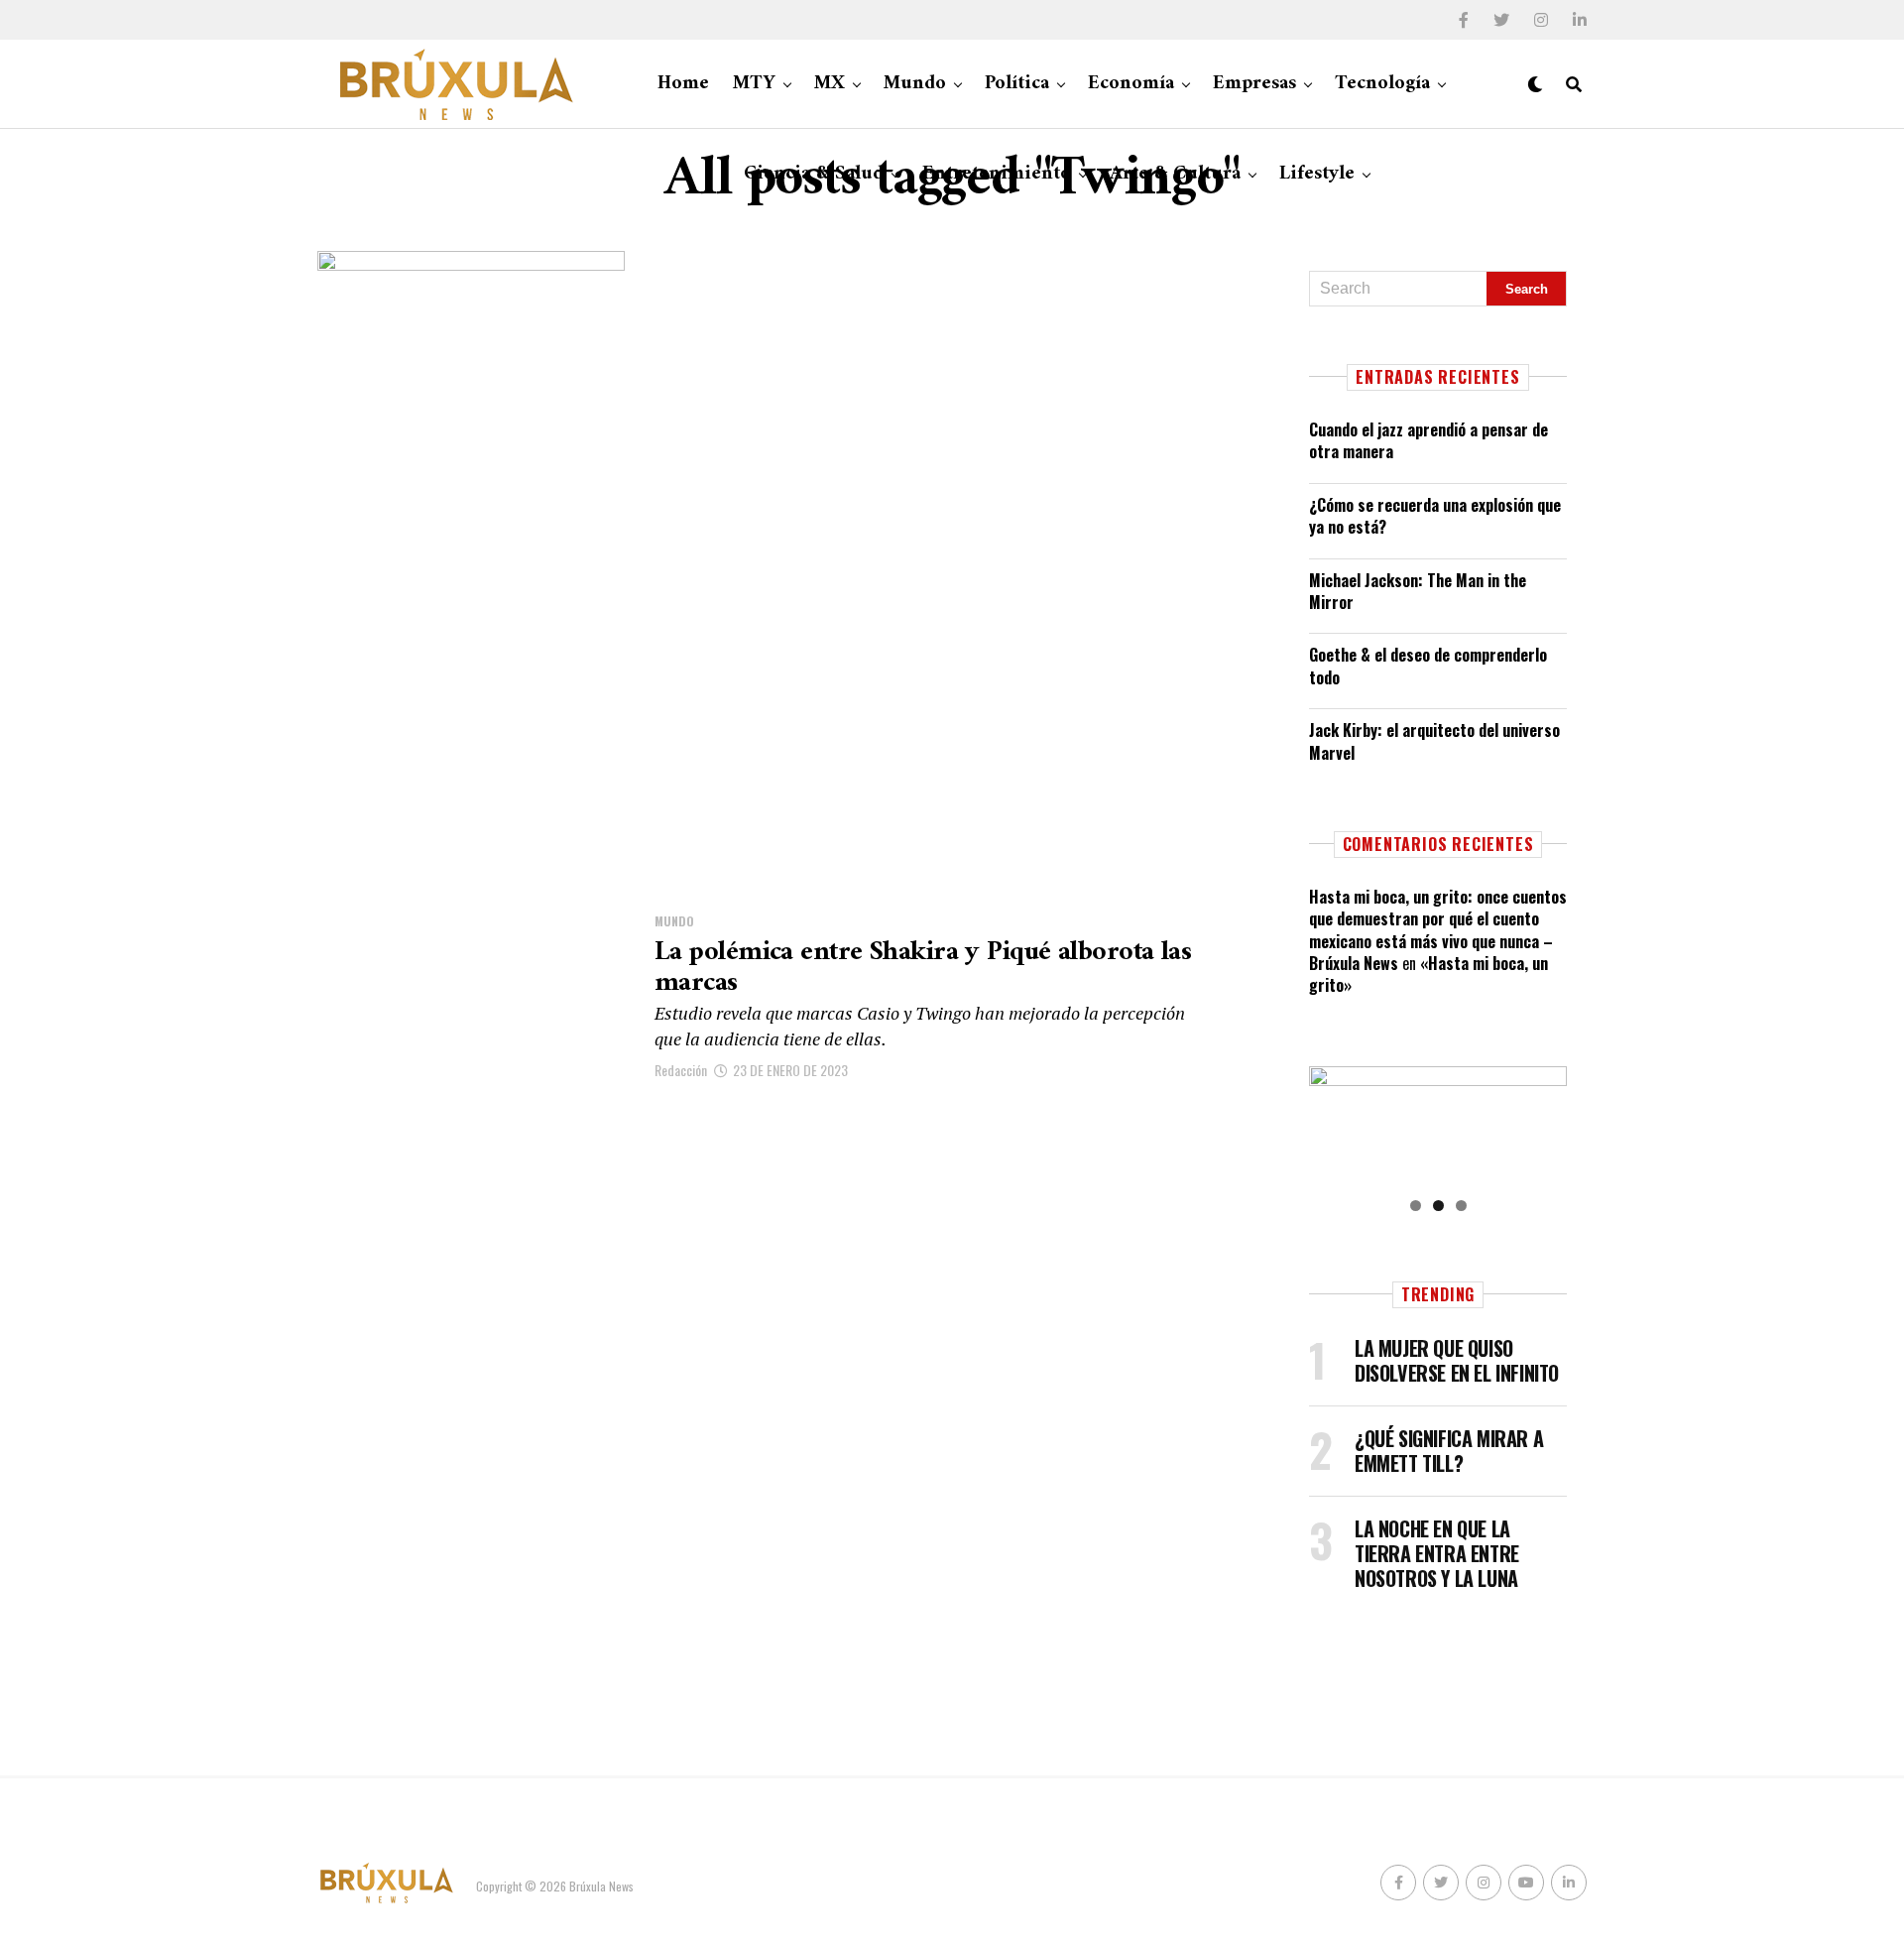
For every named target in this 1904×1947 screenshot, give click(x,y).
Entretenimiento (997, 174)
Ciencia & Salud (814, 174)
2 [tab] (1438, 1206)
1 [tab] (1416, 1206)
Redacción (681, 1070)
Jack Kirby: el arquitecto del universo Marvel (1434, 741)
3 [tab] (1461, 1206)
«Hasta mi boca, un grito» (1428, 974)
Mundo (915, 84)
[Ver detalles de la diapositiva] (1438, 1125)
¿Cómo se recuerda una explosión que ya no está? (1435, 516)
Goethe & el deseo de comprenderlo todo (1428, 666)
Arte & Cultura (1175, 174)
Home (683, 84)
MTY (754, 84)
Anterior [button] (1334, 1121)
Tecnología (1382, 84)
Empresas (1254, 84)
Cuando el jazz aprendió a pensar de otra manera (1428, 440)
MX (830, 84)
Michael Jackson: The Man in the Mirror (1418, 591)
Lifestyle (1317, 174)
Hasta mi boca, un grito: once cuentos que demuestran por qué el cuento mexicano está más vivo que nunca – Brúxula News (1438, 930)
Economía (1131, 84)
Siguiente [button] (1542, 1121)
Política (1017, 84)
